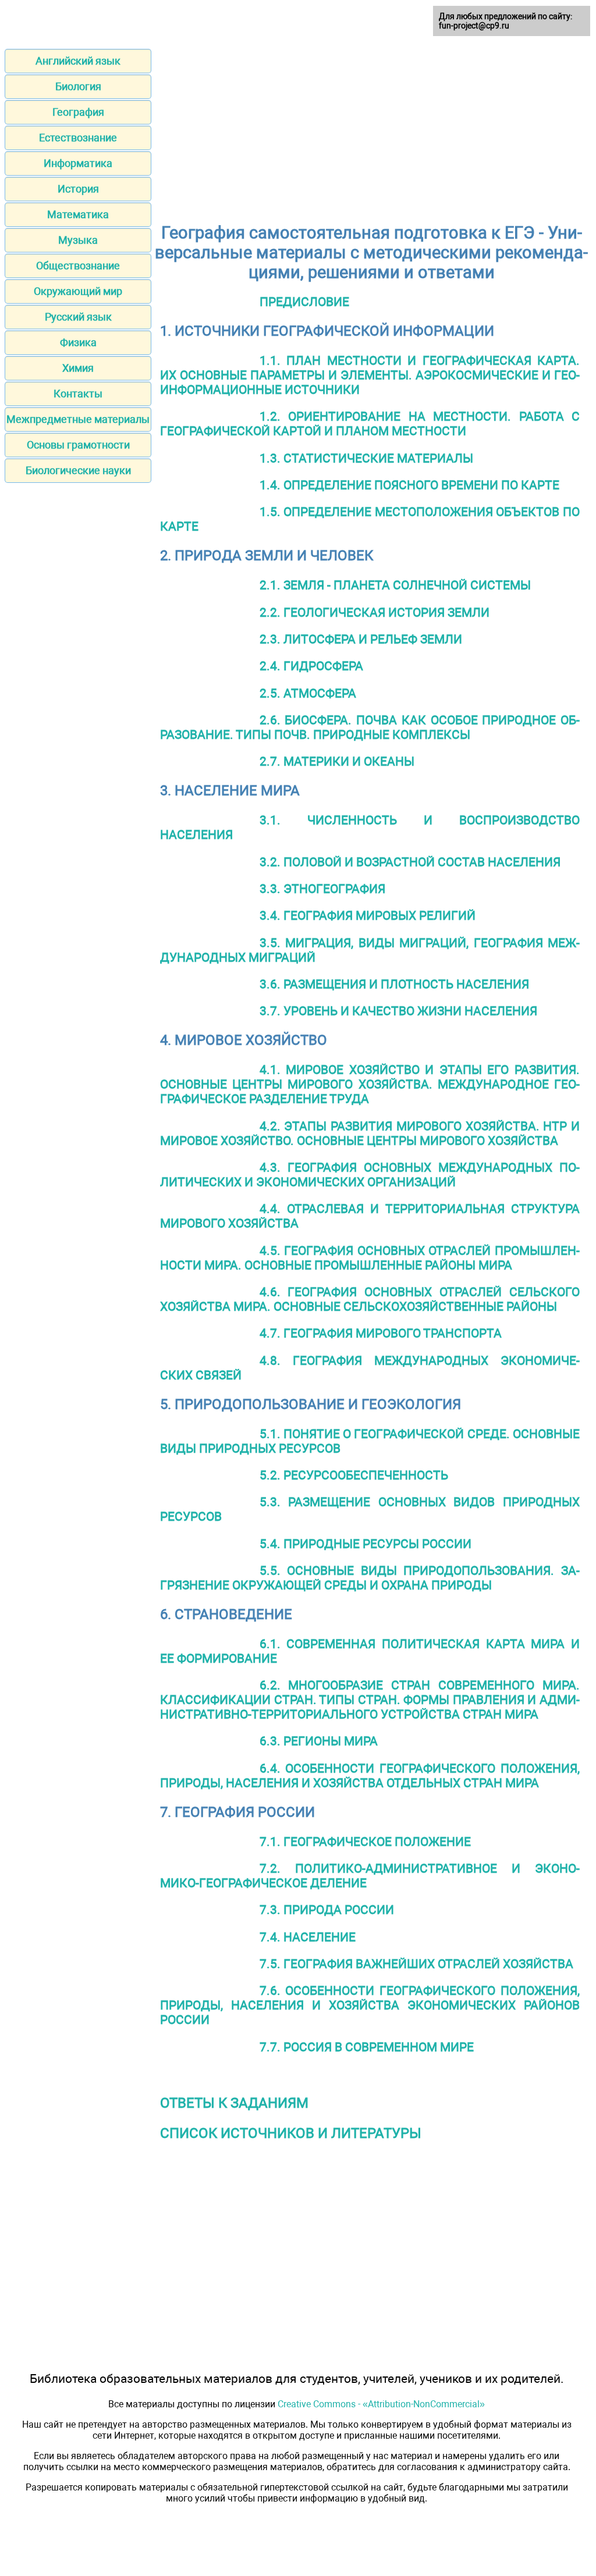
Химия (78, 368)
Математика (78, 214)
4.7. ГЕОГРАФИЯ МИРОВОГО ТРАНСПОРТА (381, 1333)
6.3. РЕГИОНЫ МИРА (319, 1741)
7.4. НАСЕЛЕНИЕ (308, 1937)
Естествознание (78, 138)
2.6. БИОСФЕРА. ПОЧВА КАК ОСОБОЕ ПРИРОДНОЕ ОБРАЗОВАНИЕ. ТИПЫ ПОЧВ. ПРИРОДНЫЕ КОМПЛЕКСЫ (370, 727)
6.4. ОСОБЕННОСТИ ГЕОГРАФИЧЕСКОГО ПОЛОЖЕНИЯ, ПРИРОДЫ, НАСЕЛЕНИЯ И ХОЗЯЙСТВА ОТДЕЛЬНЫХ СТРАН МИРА (370, 1776)
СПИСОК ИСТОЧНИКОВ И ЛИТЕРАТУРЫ (291, 2133)
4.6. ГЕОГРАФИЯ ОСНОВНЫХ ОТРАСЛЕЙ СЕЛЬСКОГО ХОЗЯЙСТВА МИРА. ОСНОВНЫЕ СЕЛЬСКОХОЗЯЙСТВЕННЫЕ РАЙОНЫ (370, 1299)
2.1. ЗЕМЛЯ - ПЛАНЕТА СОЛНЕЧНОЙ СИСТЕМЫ (395, 585)
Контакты (78, 394)
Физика (78, 342)
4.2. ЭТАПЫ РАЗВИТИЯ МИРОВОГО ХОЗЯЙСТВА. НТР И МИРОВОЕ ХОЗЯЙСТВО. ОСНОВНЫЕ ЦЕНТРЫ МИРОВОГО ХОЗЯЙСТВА (370, 1133)
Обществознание (78, 266)
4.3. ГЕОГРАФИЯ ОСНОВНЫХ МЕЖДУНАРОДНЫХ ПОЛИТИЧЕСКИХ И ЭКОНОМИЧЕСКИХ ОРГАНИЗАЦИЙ (370, 1175)
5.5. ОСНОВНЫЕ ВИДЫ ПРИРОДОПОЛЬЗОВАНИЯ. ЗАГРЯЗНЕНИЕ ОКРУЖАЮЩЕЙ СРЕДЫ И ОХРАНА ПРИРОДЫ (370, 1578)
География (78, 112)
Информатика (78, 163)
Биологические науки (78, 470)
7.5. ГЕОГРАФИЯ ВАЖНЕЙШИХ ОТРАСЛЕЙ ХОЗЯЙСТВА (416, 1964)
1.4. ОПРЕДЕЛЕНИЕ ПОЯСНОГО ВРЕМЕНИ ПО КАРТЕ (409, 485)
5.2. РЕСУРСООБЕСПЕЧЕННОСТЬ (354, 1475)
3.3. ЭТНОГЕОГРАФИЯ (322, 889)
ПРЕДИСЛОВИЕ (304, 302)
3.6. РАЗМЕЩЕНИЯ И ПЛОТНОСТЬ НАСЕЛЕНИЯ (394, 984)
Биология (78, 86)
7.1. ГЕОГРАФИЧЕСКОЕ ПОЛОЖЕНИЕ (365, 1842)
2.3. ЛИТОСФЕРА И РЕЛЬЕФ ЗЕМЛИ (361, 639)
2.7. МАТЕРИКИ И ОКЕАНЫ (337, 761)
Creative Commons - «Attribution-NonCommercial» (381, 2404)
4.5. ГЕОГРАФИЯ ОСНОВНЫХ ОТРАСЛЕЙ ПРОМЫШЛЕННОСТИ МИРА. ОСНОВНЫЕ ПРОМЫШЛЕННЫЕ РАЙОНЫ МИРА (370, 1258)
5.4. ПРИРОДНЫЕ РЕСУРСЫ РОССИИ (366, 1544)
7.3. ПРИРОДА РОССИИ (327, 1910)
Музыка (78, 240)
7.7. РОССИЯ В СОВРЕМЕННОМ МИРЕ (367, 2047)
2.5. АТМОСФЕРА (308, 693)
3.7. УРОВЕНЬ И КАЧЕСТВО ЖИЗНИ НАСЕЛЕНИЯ (398, 1011)
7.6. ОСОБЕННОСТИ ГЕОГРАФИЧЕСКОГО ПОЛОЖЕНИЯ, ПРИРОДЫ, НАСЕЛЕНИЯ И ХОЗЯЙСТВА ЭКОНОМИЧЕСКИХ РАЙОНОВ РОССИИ (370, 2005)
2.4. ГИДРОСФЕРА (311, 666)
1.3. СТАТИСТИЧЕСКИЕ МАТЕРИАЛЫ (366, 458)
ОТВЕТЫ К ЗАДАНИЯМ (234, 2103)
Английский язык (78, 61)
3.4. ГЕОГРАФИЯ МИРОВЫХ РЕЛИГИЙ (368, 915)
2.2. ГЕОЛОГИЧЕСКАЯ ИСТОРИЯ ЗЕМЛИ (375, 612)
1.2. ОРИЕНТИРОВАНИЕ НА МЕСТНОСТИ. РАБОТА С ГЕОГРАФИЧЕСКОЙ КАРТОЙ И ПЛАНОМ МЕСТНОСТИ (370, 424)
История (78, 189)
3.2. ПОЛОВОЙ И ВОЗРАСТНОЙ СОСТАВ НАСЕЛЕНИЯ (410, 862)
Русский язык (78, 317)
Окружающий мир (78, 291)
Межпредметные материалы (78, 419)
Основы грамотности (78, 445)
